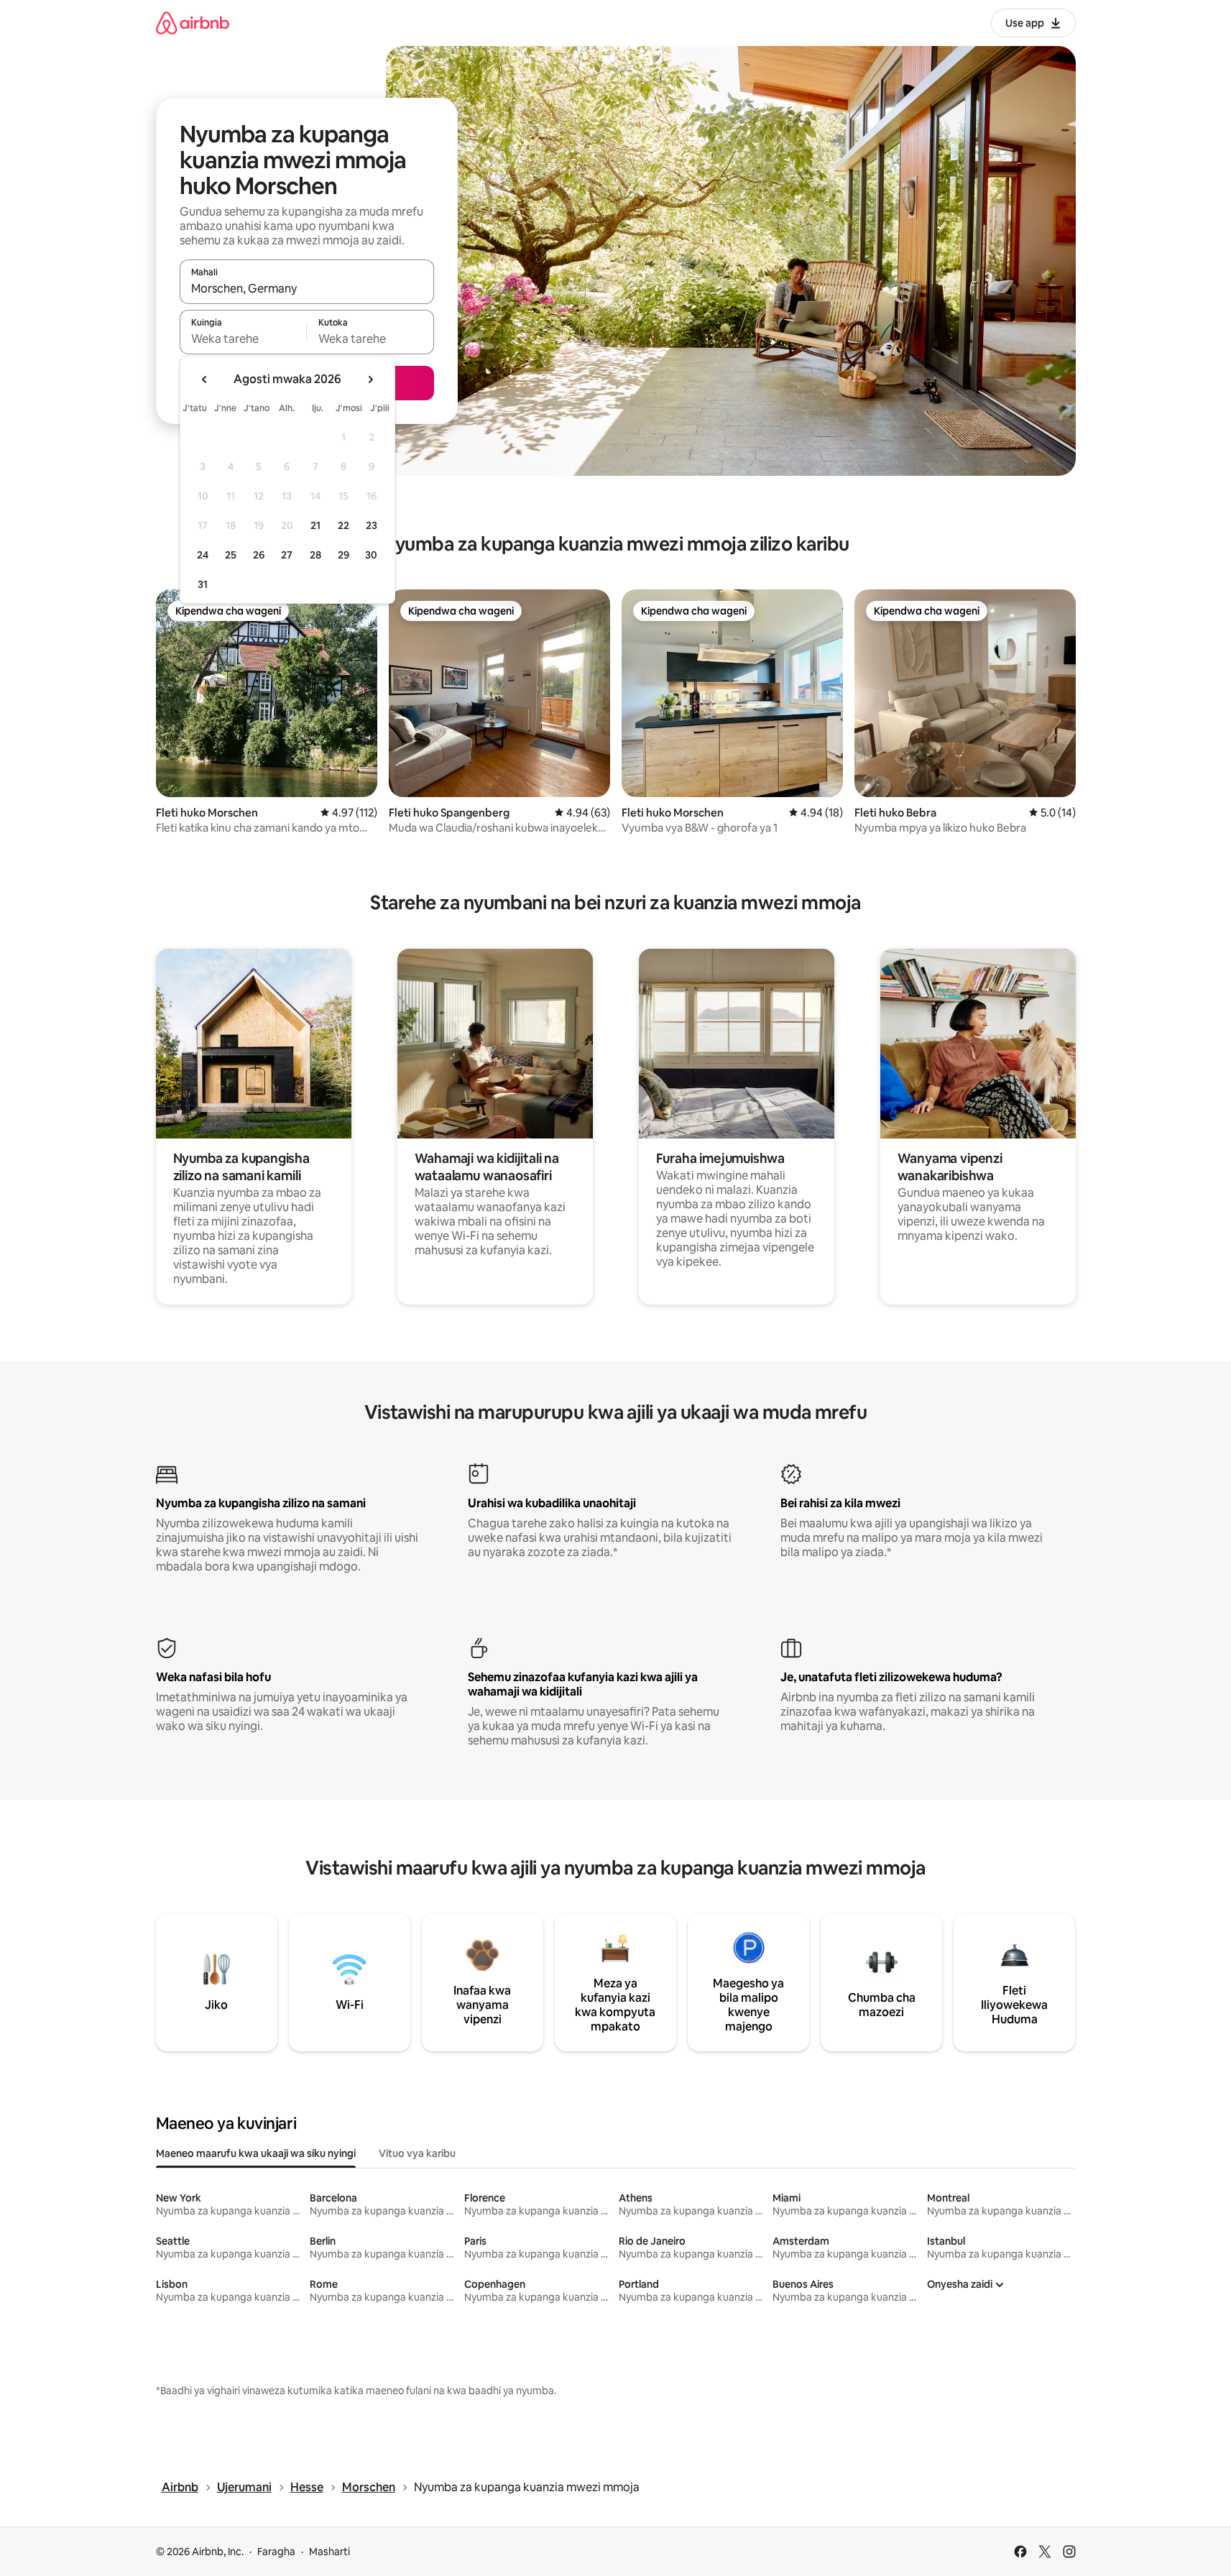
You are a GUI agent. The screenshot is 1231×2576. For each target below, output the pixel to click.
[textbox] (243, 339)
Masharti (329, 2552)
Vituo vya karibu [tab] (417, 2153)
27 (287, 555)
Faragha (276, 2552)
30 (371, 555)
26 (259, 555)
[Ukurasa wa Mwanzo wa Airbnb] (193, 23)
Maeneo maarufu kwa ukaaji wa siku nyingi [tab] (256, 2153)
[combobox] (307, 288)
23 (372, 525)
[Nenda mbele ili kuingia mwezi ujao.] (370, 379)
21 (315, 525)
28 (315, 555)
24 (203, 555)
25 (231, 555)
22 (344, 525)
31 (203, 584)
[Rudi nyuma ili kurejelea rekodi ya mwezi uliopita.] (205, 379)
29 (344, 555)
